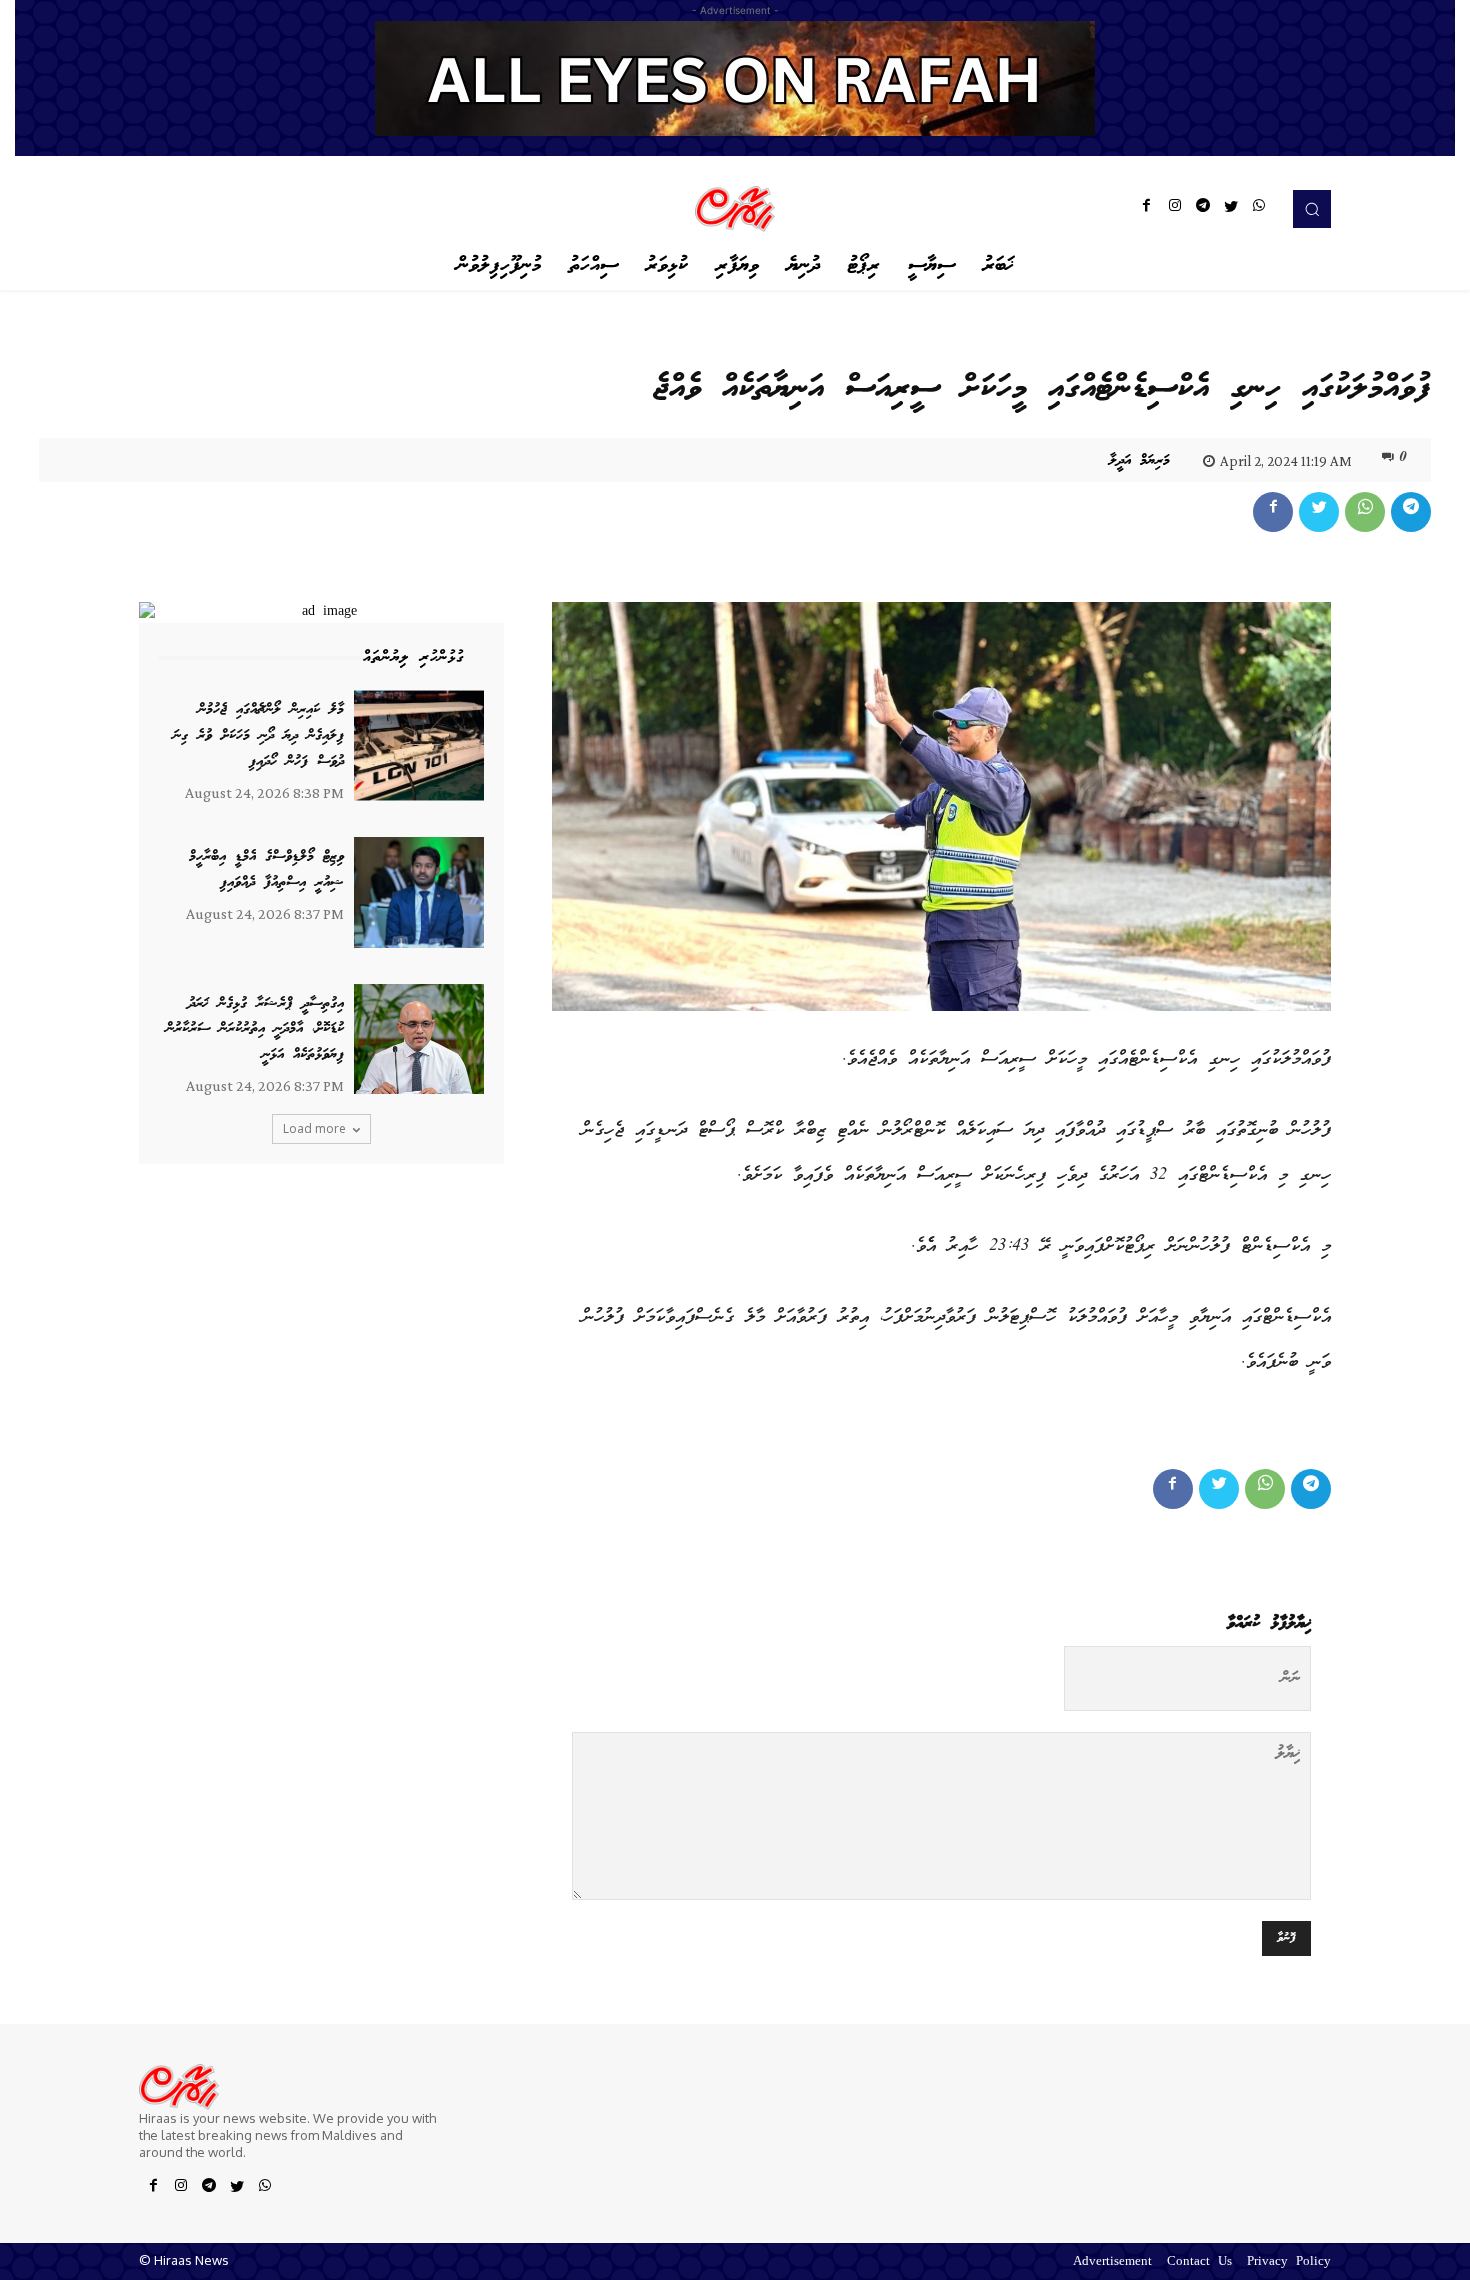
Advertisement (1112, 2262)
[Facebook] (1147, 209)
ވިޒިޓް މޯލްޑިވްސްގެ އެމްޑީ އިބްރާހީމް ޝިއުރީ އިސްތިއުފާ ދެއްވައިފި (266, 870)
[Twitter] (1231, 209)
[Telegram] (1203, 209)
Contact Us (1199, 2262)
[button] (1312, 209)
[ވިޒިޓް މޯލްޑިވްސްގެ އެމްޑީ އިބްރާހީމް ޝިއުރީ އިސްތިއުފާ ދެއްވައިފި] (419, 892)
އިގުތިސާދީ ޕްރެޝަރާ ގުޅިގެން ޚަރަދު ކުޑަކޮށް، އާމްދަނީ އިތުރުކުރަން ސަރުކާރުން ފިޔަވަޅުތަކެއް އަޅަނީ (255, 1029)
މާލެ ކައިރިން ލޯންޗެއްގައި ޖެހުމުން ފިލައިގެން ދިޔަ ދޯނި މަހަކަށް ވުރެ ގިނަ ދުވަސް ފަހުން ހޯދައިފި (258, 735)
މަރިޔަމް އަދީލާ (1139, 461)
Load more (314, 1128)
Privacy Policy (1289, 2262)
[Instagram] (1175, 209)
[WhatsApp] (1259, 209)
